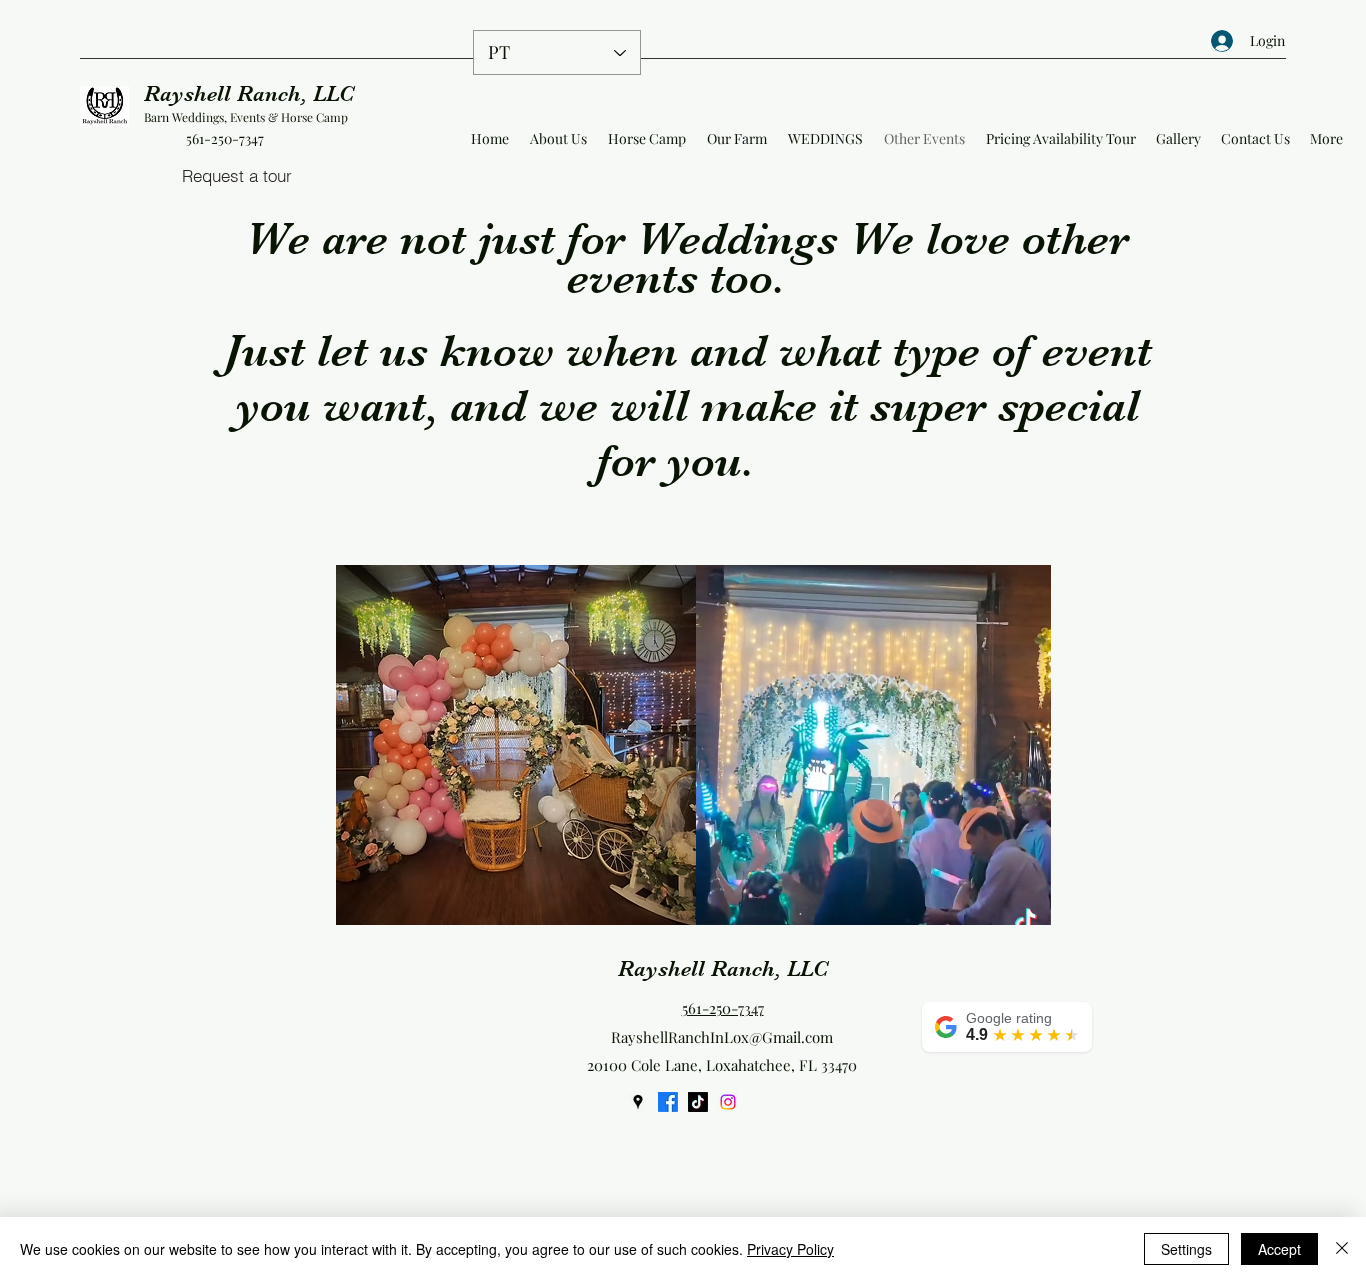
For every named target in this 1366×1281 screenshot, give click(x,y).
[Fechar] (1342, 1249)
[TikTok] (698, 1102)
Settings (1186, 1249)
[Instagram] (728, 1102)
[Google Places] (638, 1102)
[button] (1025, 903)
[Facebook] (668, 1102)
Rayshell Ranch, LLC (249, 93)
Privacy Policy (790, 1249)
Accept (1279, 1249)
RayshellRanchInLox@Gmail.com (722, 1037)
